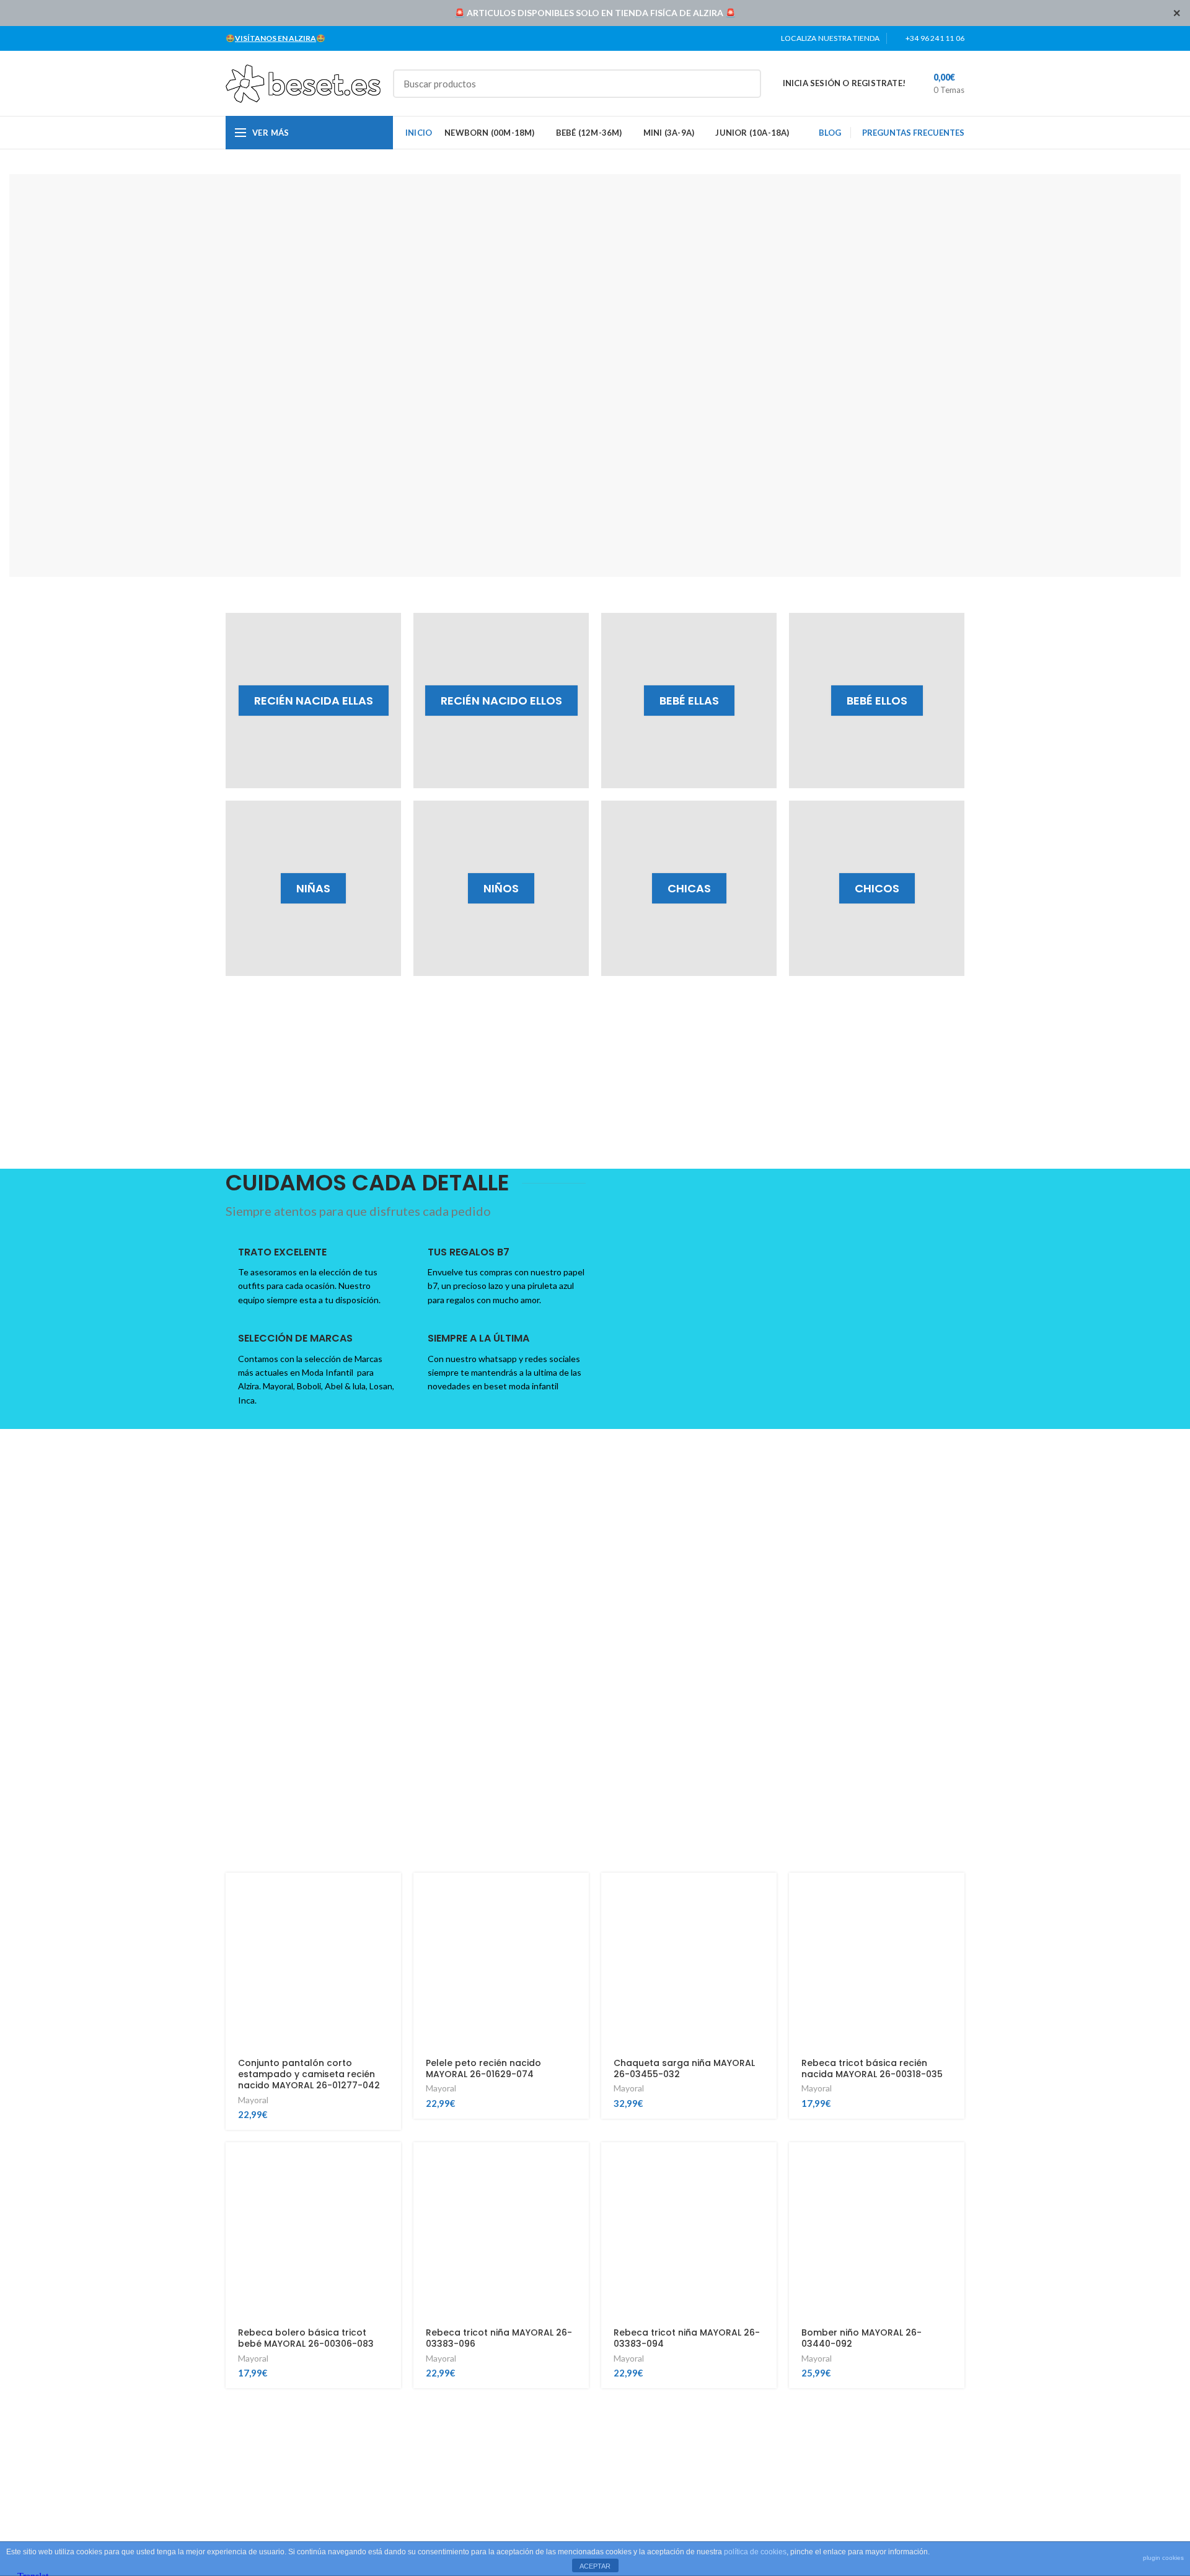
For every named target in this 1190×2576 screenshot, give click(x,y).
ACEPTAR (595, 2566)
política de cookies (755, 2552)
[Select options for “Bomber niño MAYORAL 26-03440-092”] (955, 2162)
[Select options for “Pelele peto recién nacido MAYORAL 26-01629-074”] (580, 1893)
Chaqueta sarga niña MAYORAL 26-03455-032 (684, 2068)
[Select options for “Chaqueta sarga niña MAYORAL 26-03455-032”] (767, 1893)
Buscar (744, 84)
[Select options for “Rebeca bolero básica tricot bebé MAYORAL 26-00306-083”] (392, 2162)
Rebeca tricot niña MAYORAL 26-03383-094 (687, 2338)
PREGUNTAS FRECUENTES (913, 133)
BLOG (830, 133)
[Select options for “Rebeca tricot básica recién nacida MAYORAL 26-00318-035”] (955, 1893)
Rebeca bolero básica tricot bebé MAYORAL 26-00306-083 (306, 2338)
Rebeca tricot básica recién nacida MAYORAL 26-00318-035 (872, 2068)
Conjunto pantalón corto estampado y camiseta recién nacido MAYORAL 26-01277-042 (309, 2074)
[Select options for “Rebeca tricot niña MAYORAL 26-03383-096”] (580, 2162)
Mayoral (253, 2100)
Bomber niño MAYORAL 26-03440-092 (862, 2338)
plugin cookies (1163, 2558)
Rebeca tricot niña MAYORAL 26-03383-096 (499, 2338)
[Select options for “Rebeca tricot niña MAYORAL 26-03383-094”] (767, 2162)
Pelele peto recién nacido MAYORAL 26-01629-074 (483, 2068)
